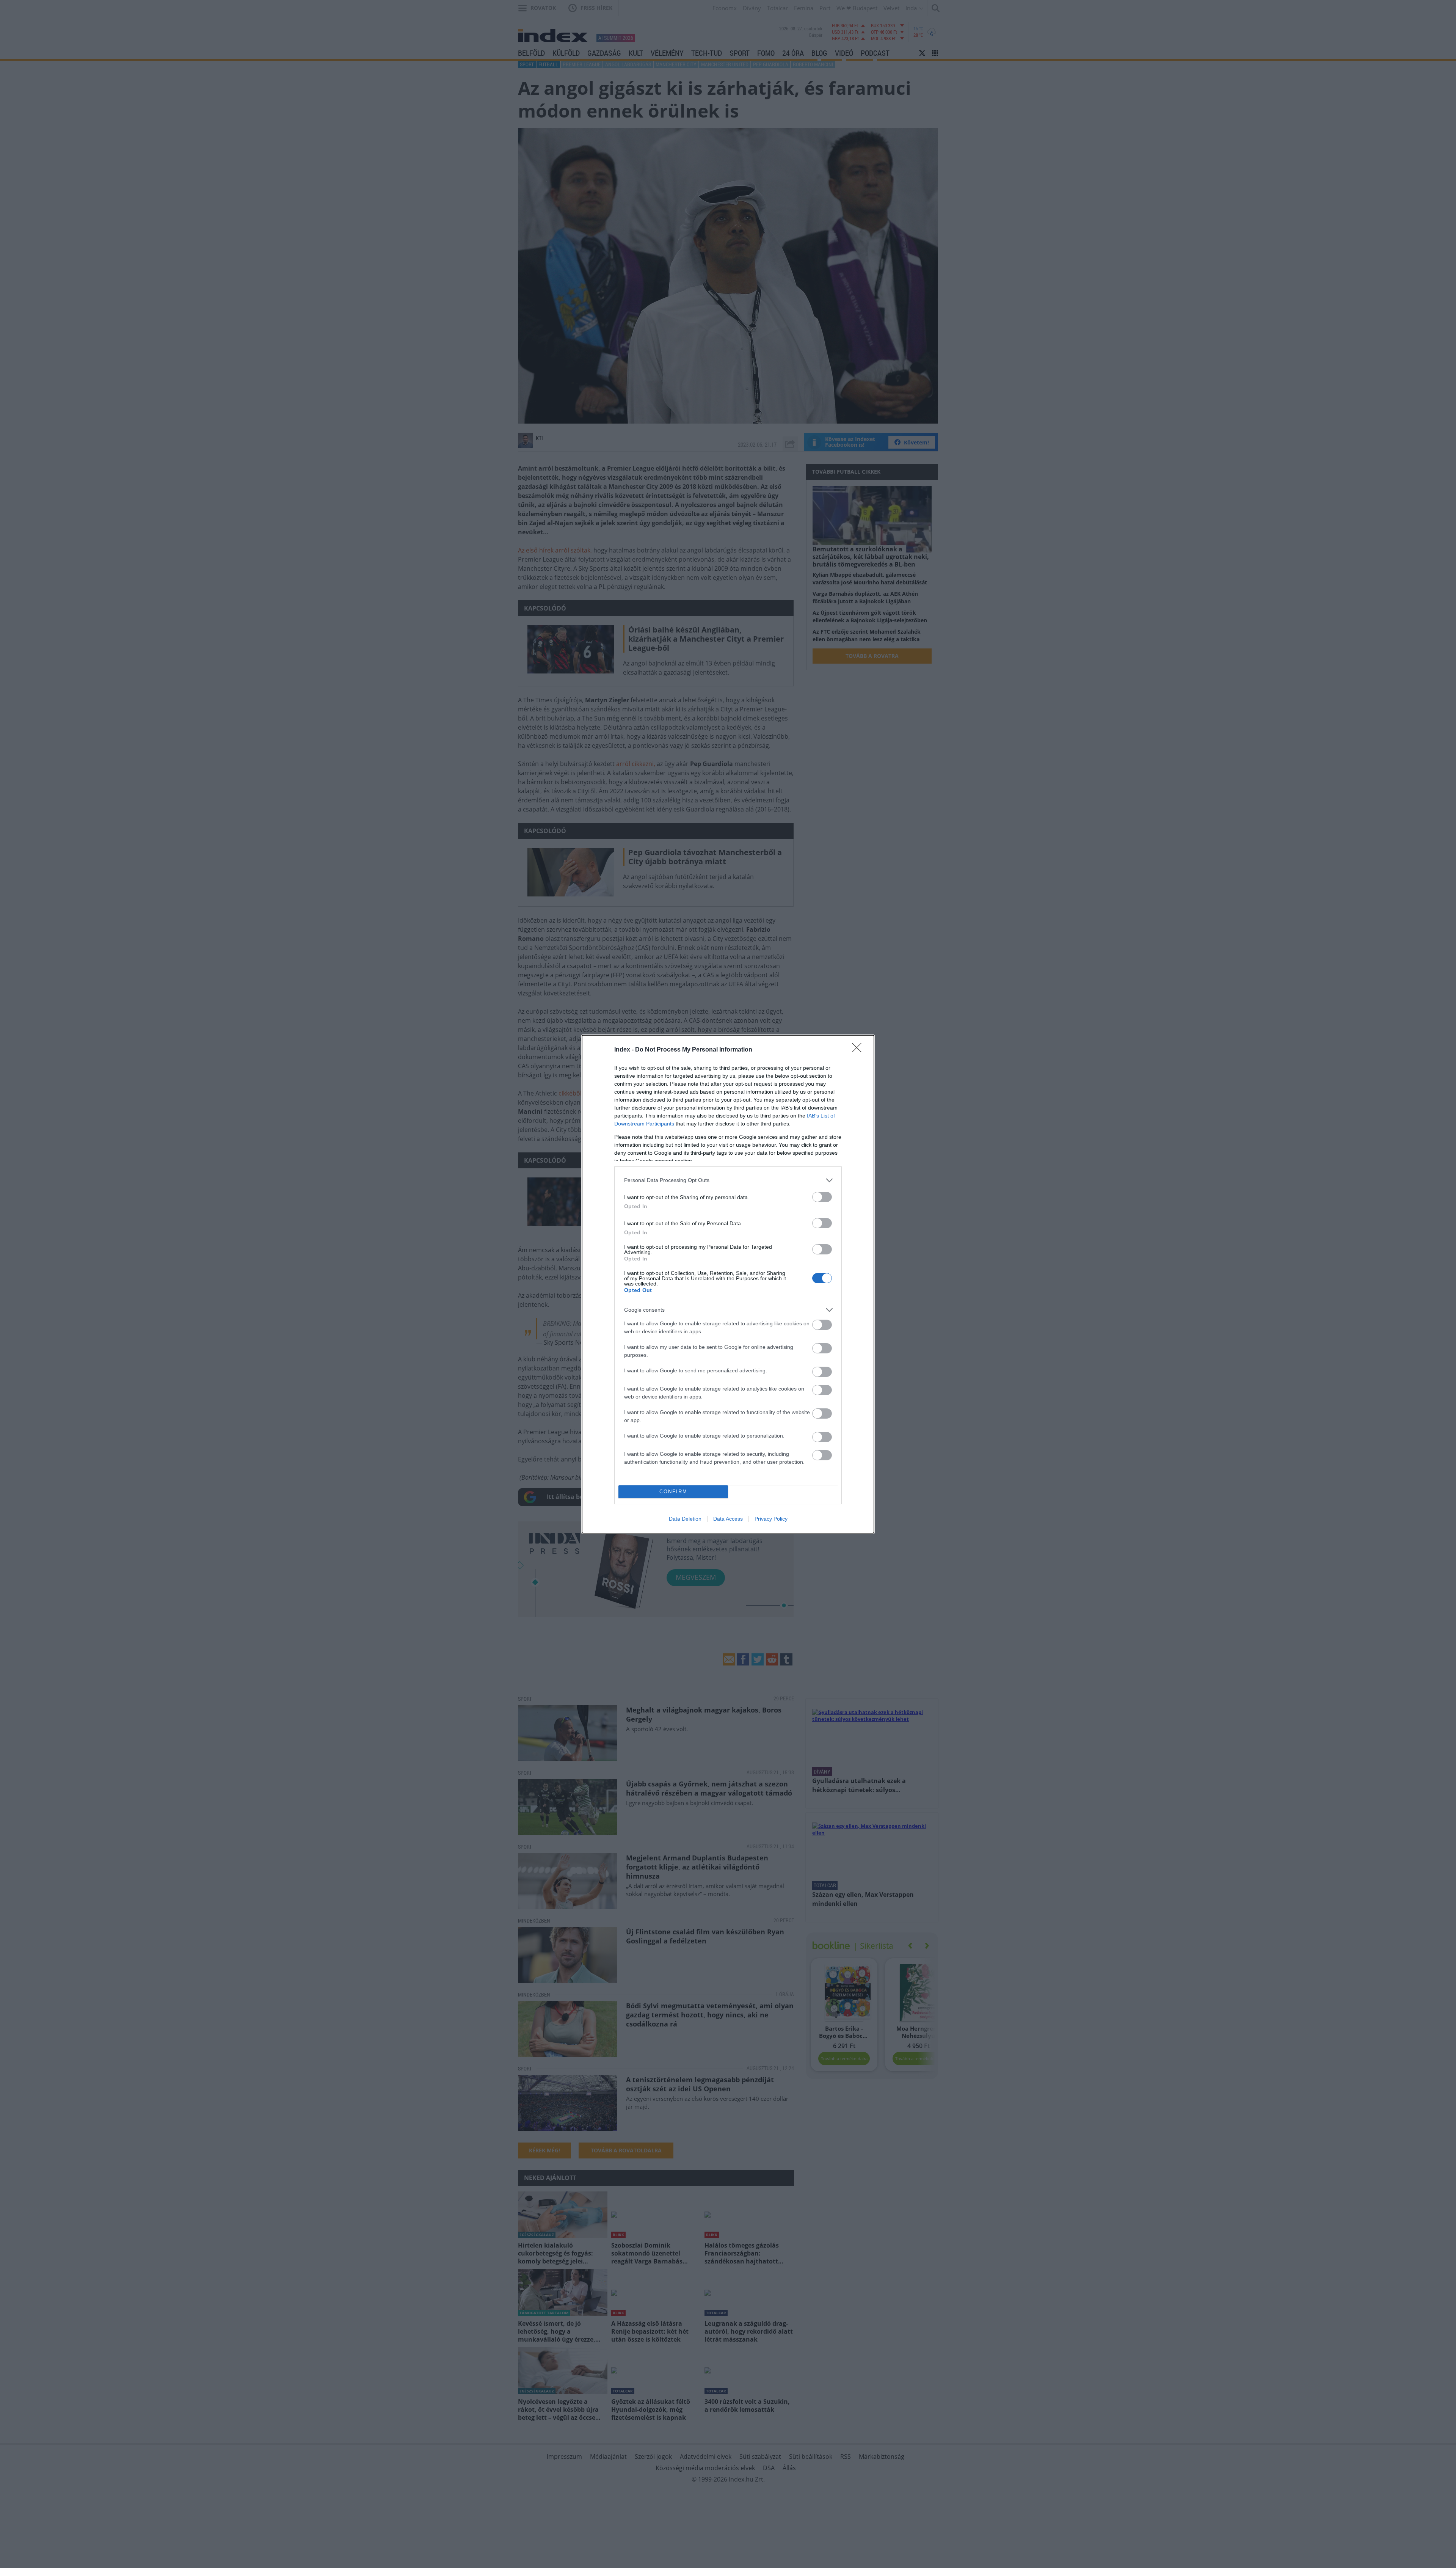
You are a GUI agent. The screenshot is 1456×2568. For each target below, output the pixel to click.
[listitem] (728, 1180)
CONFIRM (673, 1492)
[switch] (822, 1197)
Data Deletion (685, 1519)
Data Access (728, 1519)
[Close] (859, 1050)
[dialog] (728, 1284)
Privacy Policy (771, 1519)
